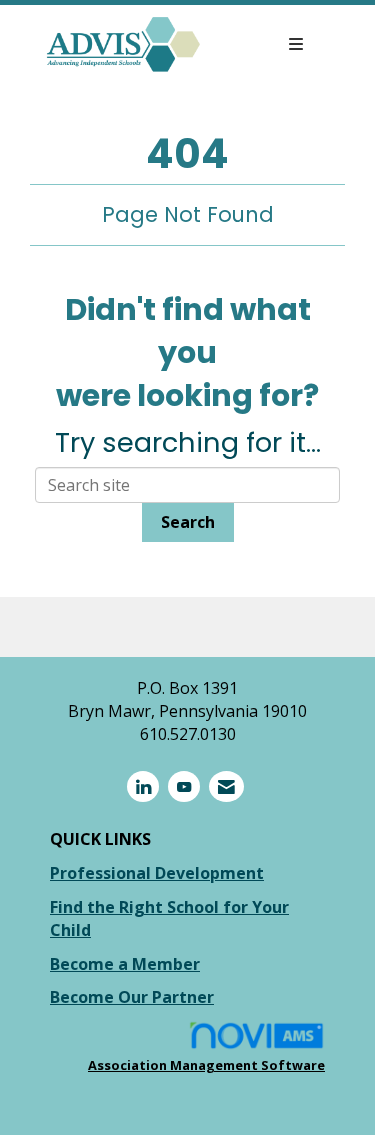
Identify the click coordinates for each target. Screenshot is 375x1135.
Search (188, 522)
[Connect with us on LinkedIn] (143, 786)
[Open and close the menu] (263, 44)
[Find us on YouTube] (184, 786)
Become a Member (125, 964)
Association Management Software (206, 1065)
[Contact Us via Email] (226, 786)
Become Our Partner (132, 997)
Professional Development (157, 873)
